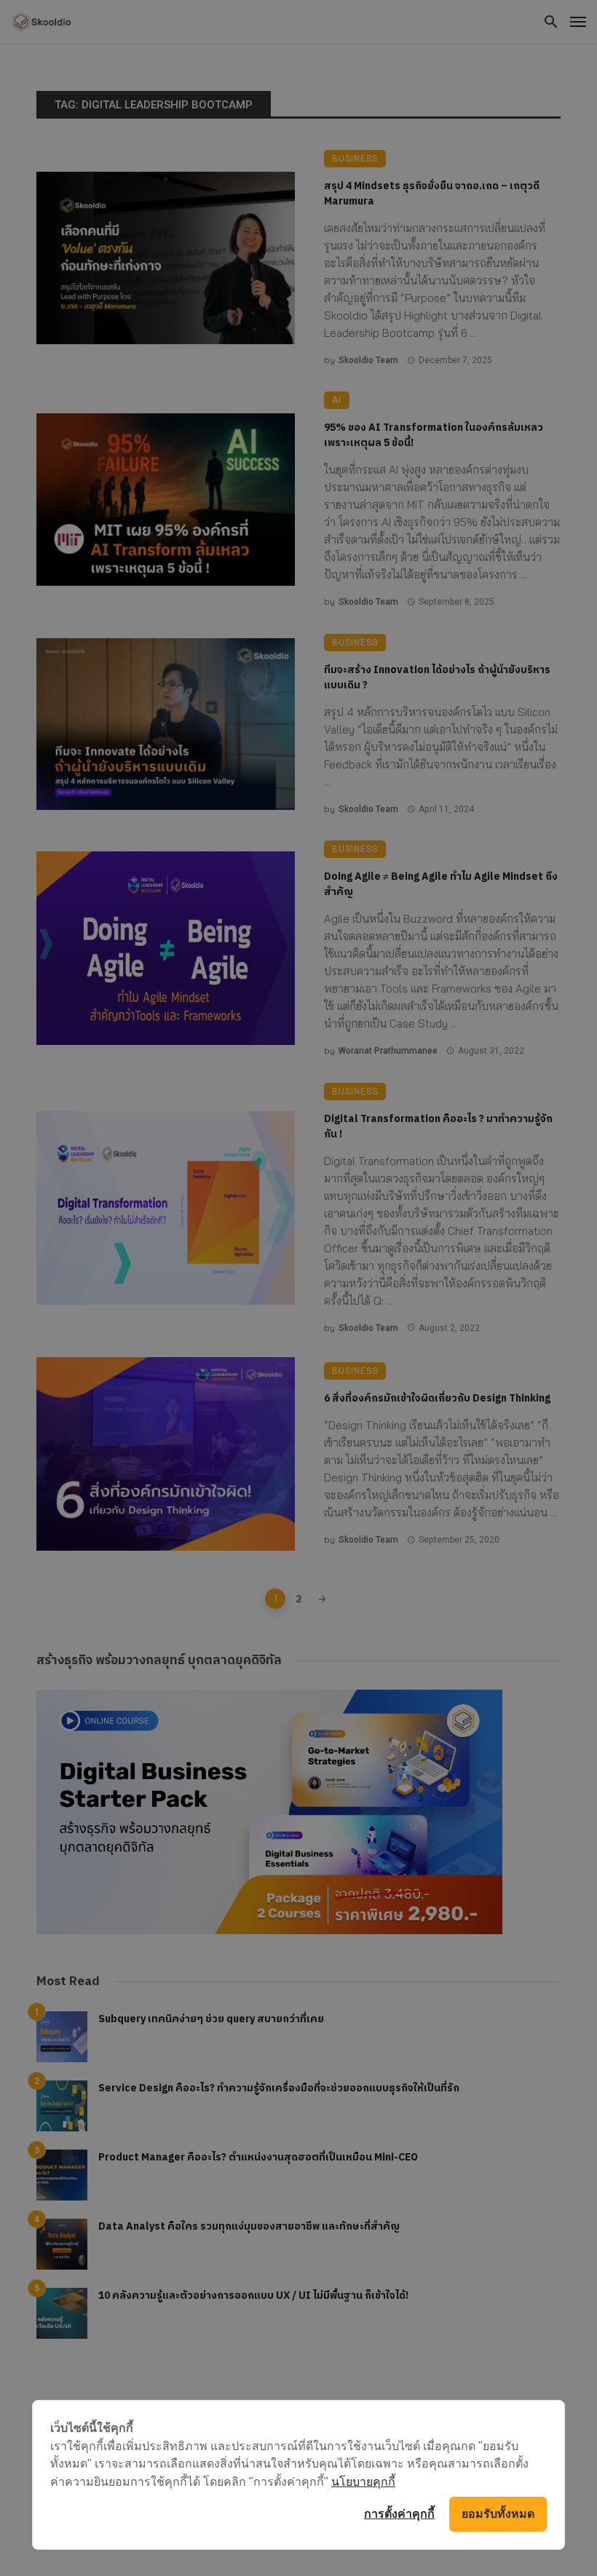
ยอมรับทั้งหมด (498, 2514)
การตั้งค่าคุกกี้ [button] (399, 2514)
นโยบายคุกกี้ (363, 2481)
